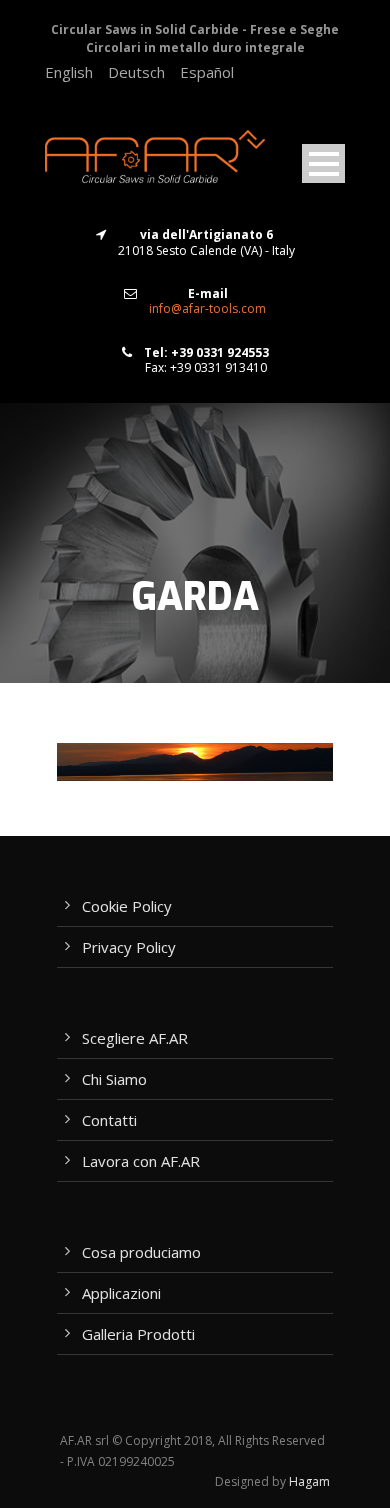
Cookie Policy (127, 906)
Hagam (309, 1481)
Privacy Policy (129, 947)
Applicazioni (121, 1293)
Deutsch (136, 72)
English (69, 72)
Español (207, 72)
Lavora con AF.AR (141, 1161)
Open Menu (323, 163)
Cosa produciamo (141, 1252)
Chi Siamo (114, 1079)
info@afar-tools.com (207, 308)
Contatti (109, 1120)
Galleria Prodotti (138, 1334)
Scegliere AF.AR (135, 1038)
